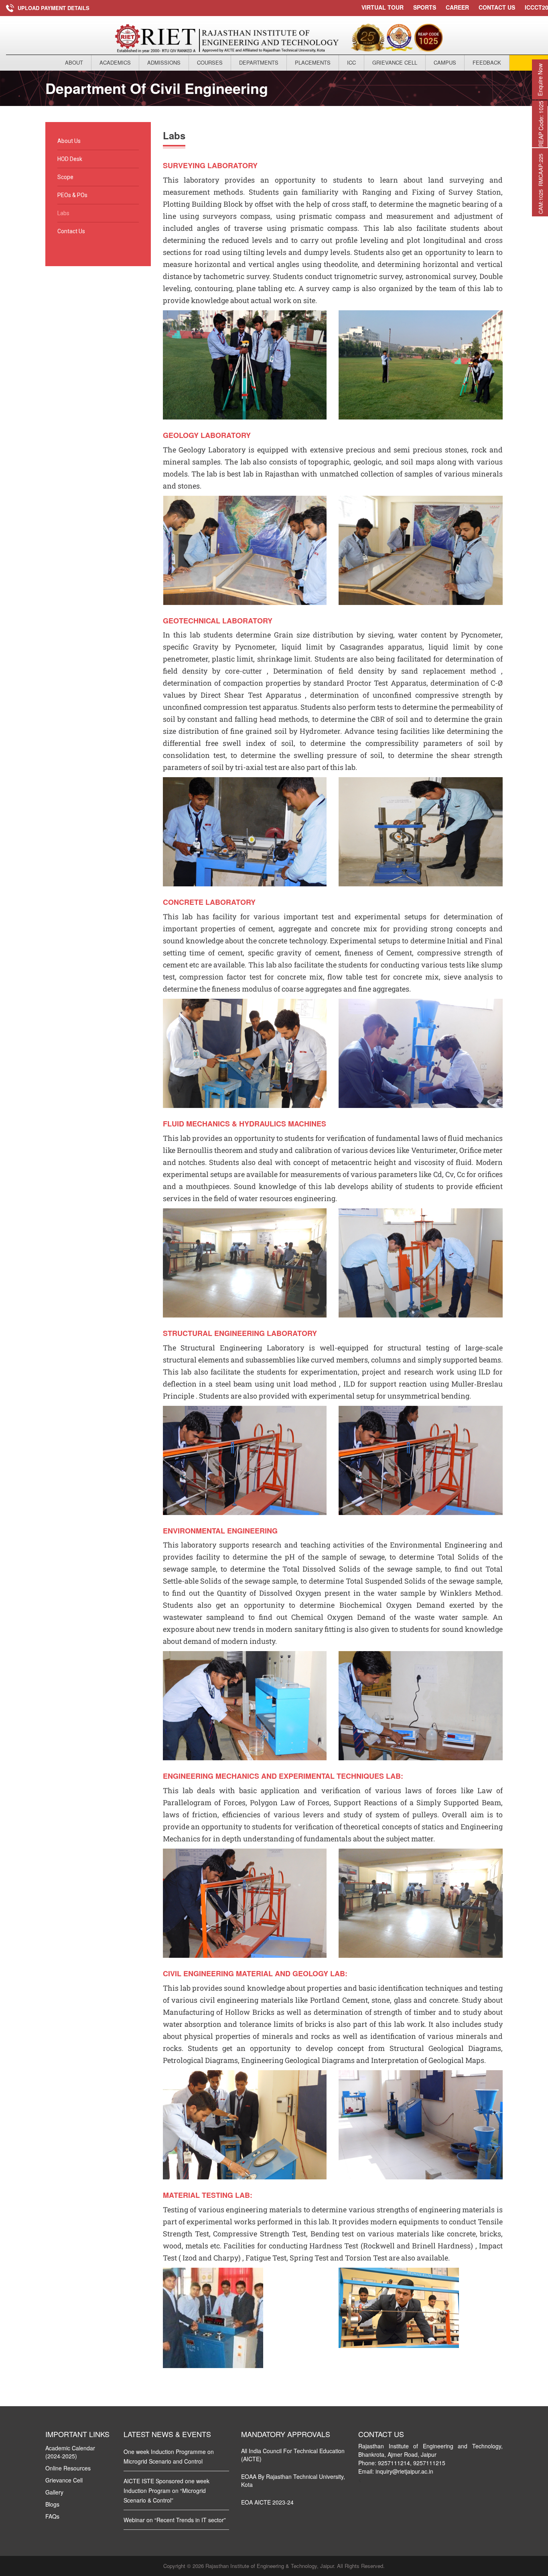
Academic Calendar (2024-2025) (70, 2452)
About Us (69, 141)
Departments (259, 62)
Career (457, 7)
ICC (351, 62)
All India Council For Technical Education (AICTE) (293, 2455)
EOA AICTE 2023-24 (267, 2502)
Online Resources (68, 2468)
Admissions (164, 62)
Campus (445, 62)
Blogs (52, 2504)
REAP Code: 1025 (541, 124)
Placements (313, 62)
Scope (65, 177)
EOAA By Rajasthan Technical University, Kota (293, 2480)
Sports (425, 7)
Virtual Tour (383, 7)
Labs (63, 213)
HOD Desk (70, 159)
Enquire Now (540, 80)
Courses (210, 62)
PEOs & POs (72, 195)
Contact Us (497, 7)
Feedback (487, 62)
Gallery (54, 2492)
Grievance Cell (395, 62)
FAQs (52, 2516)
